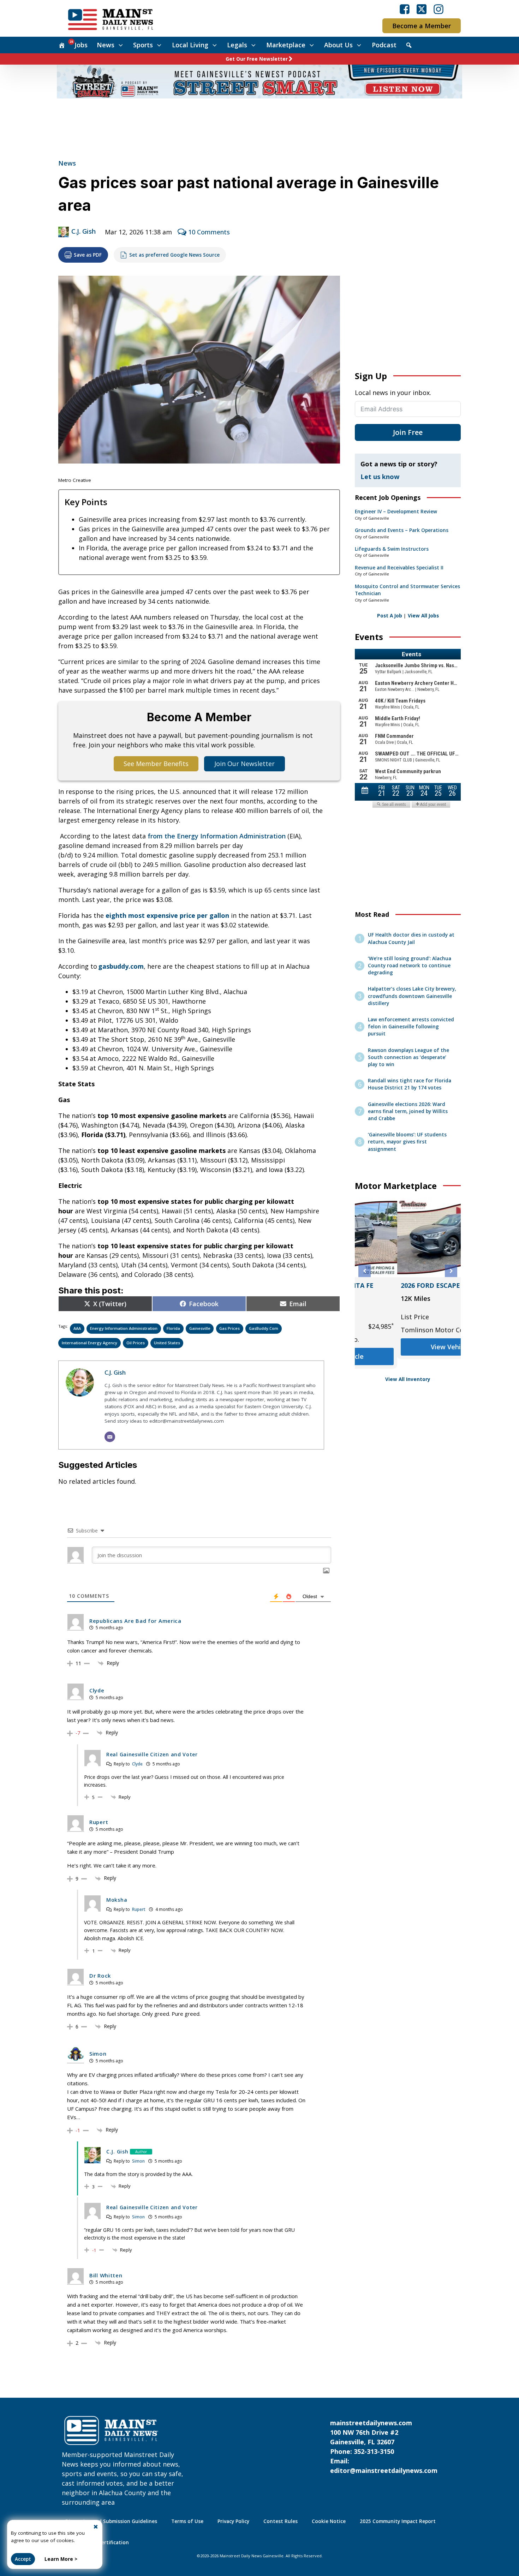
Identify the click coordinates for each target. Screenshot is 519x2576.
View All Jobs (423, 616)
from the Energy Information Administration (217, 836)
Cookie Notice (329, 2521)
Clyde (137, 1764)
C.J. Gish (83, 231)
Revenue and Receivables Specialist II (399, 568)
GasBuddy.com (264, 1328)
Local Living (190, 45)
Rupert (139, 1909)
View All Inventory (408, 1379)
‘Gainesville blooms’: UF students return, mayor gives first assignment (407, 1142)
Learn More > (61, 2559)
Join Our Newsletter (244, 764)
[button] (365, 1271)
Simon (138, 2161)
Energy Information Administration (124, 1328)
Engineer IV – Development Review (396, 512)
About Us (338, 45)
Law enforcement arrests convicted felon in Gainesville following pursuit (411, 1027)
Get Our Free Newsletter (257, 59)
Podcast (384, 45)
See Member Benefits (156, 764)
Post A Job (390, 616)
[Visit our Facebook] (405, 9)
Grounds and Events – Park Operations (402, 530)
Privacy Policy (233, 2521)
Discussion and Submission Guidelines (111, 2521)
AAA (77, 1328)
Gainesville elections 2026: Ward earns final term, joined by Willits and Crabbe (408, 1111)
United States (167, 1343)
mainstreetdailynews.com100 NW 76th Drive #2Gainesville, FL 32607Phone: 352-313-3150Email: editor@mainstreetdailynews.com (384, 2447)
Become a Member (422, 26)
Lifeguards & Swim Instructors (392, 549)
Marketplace (286, 45)
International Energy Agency (90, 1343)
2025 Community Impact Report (398, 2521)
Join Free (408, 432)
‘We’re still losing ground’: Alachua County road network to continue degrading (410, 966)
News (106, 45)
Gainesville (200, 1328)
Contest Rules (281, 2521)
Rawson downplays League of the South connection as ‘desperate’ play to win (408, 1057)
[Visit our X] (422, 9)
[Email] (110, 1437)
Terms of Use (187, 2521)
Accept (23, 2559)
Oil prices (136, 1343)
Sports (143, 45)
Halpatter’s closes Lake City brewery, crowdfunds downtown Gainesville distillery (412, 996)
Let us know (380, 477)
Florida (173, 1328)
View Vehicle (408, 1360)
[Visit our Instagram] (439, 9)
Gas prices (229, 1328)
